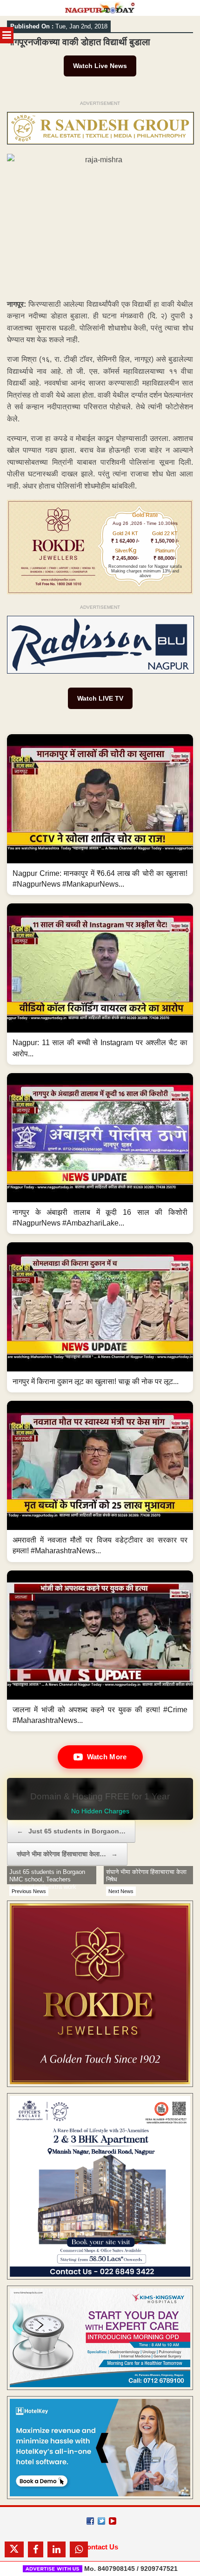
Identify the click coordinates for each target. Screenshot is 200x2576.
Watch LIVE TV (100, 698)
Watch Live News (100, 66)
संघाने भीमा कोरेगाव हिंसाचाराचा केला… (67, 1854)
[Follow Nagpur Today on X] (101, 2521)
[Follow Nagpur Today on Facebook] (90, 2521)
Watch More (107, 1757)
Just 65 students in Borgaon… (71, 1831)
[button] (100, 815)
